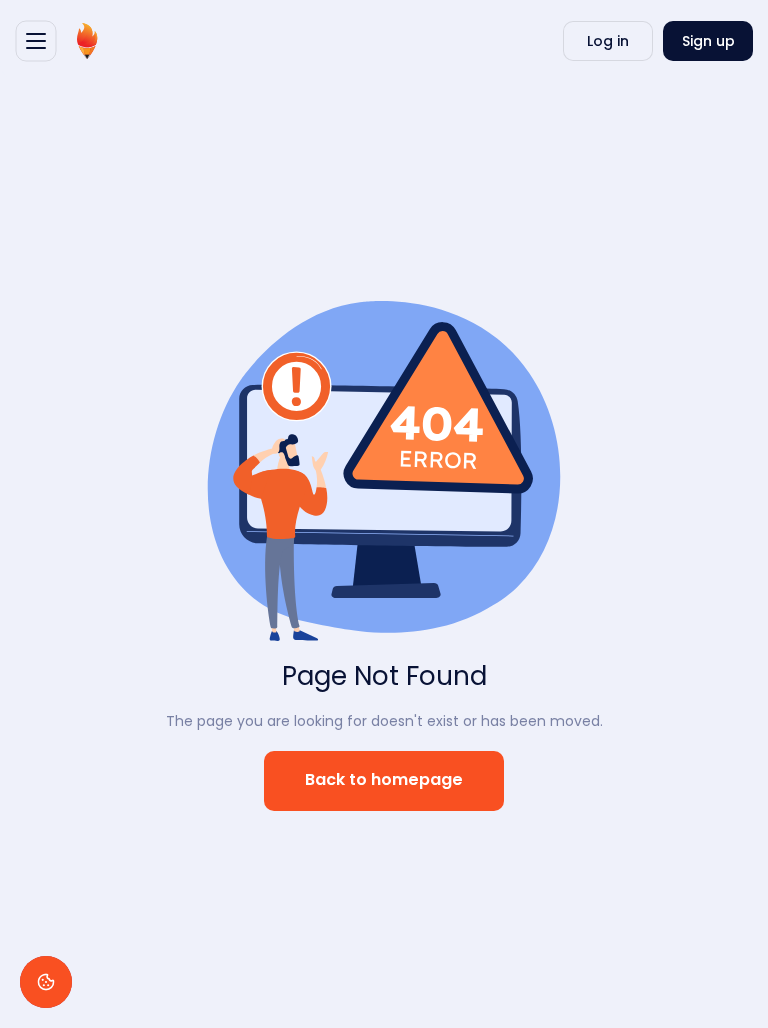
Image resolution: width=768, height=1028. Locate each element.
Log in (608, 41)
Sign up (708, 41)
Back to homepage (384, 780)
